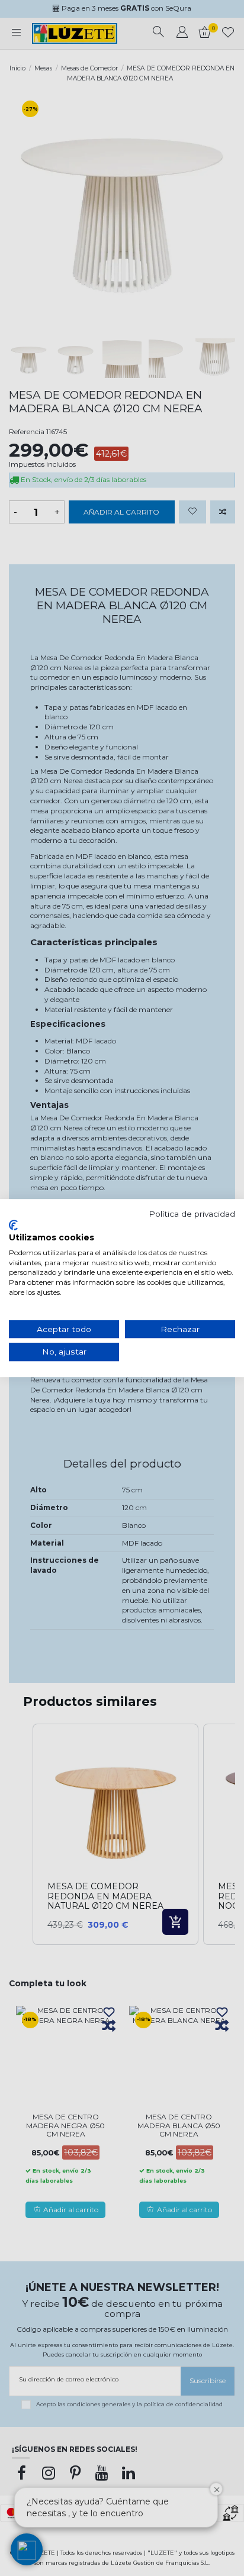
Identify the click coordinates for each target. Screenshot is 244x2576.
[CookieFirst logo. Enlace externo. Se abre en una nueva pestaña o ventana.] (13, 1225)
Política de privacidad (192, 1214)
